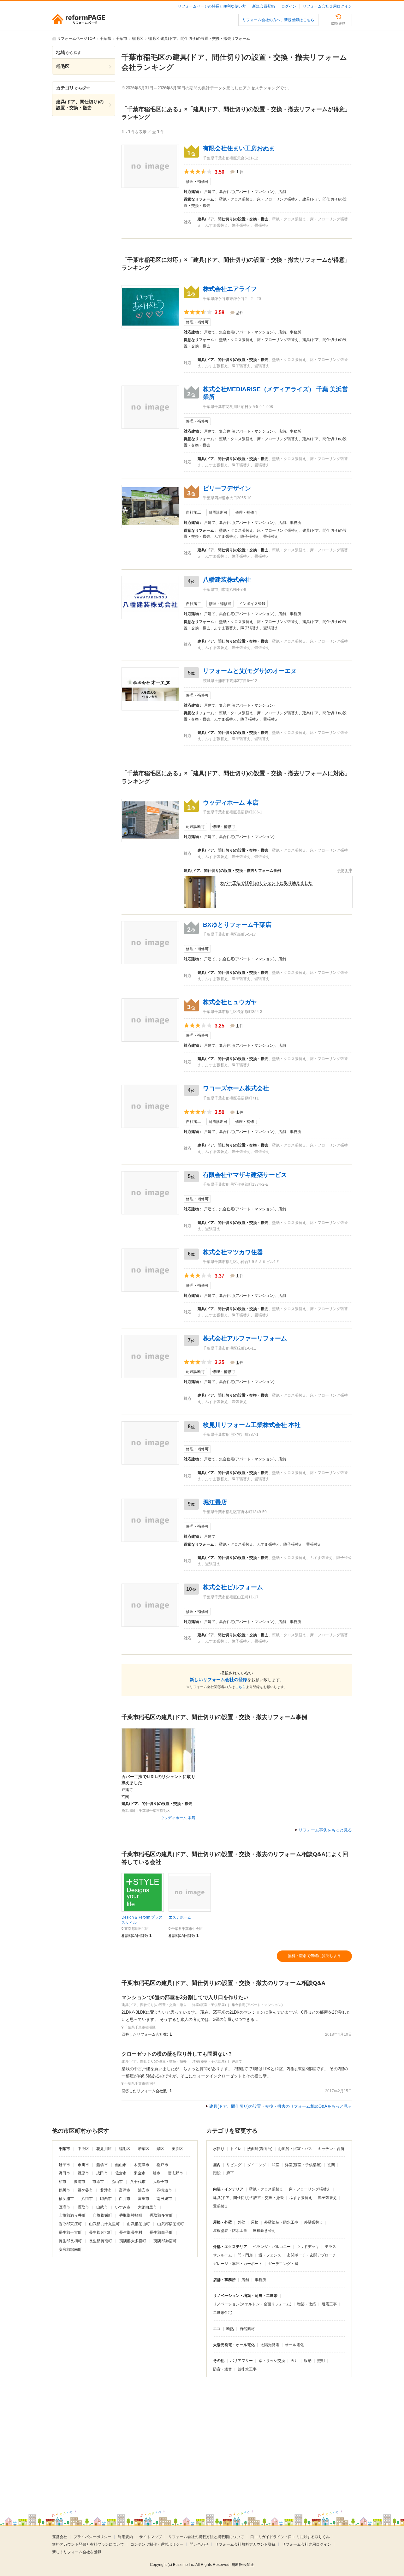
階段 (217, 2173)
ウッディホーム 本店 (178, 1818)
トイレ (236, 2149)
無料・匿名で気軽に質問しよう (314, 1956)
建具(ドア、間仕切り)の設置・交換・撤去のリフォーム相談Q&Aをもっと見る (281, 2106)
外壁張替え (313, 2222)
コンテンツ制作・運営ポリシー (157, 2544)
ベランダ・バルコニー (272, 2247)
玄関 (331, 2165)
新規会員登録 (264, 6)
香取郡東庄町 (70, 2224)
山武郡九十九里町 (104, 2224)
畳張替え (221, 2206)
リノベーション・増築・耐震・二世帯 (245, 2296)
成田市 (102, 2173)
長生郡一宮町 (70, 2232)
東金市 (140, 2173)
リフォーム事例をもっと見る (325, 1830)
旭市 (157, 2173)
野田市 (64, 2173)
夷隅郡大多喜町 (133, 2241)
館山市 (121, 2165)
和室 (276, 2165)
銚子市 (64, 2165)
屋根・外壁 (223, 2222)
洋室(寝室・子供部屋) (303, 2165)
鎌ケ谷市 (85, 2190)
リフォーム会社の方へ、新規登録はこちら (278, 20)
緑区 (160, 2149)
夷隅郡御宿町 (165, 2241)
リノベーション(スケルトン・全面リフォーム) (252, 2304)
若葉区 (144, 2149)
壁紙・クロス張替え (266, 2189)
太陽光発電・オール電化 (234, 2345)
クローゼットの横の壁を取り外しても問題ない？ (177, 2054)
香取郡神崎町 (131, 2215)
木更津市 (142, 2165)
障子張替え (327, 2198)
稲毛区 (125, 2149)
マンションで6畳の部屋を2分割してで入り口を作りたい (185, 1997)
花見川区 (104, 2149)
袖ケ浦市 (66, 2199)
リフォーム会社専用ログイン (327, 6)
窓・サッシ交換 (272, 2361)
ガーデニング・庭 (283, 2264)
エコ (217, 2329)
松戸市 (162, 2165)
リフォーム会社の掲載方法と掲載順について (206, 2537)
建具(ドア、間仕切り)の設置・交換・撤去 (248, 2198)
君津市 (106, 2190)
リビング (234, 2165)
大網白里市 (148, 2207)
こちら (240, 1687)
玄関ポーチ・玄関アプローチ (312, 2255)
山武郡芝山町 (138, 2224)
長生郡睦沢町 (101, 2232)
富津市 (125, 2190)
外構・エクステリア (230, 2247)
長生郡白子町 (161, 2232)
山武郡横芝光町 (171, 2224)
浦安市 (144, 2190)
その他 (219, 2361)
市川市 (83, 2165)
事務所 (260, 2280)
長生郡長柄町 (70, 2241)
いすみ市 (123, 2207)
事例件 (345, 870)
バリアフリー (241, 2361)
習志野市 (176, 2173)
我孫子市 (160, 2182)
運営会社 (60, 2537)
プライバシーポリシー (92, 2537)
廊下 (230, 2173)
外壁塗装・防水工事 (281, 2222)
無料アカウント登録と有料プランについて (88, 2544)
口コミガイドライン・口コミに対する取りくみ (290, 2537)
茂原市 (83, 2173)
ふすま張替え (301, 2198)
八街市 (87, 2199)
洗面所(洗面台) (260, 2149)
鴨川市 (64, 2190)
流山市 (117, 2182)
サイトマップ (151, 2537)
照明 (321, 2361)
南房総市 (164, 2199)
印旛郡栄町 (102, 2215)
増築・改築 (306, 2304)
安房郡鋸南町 (70, 2250)
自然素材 (247, 2329)
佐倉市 (121, 2173)
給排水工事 (247, 2369)
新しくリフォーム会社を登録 (77, 2552)
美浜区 (177, 2149)
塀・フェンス (270, 2255)
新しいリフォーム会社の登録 (218, 1680)
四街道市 (164, 2190)
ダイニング (257, 2165)
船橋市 (102, 2165)
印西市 (106, 2199)
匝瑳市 (64, 2207)
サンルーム (223, 2255)
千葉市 (64, 2149)
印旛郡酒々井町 (72, 2215)
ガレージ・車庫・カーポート (238, 2264)
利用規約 (125, 2537)
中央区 (83, 2149)
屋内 (217, 2165)
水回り (219, 2149)
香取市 (83, 2207)
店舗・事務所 (224, 2280)
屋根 (255, 2222)
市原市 (98, 2182)
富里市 (144, 2199)
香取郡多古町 (161, 2215)
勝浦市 (79, 2182)
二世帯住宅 (223, 2313)
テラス (330, 2247)
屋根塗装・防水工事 (230, 2231)
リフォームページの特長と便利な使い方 (212, 6)
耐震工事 (329, 2304)
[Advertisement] (148, 2439)
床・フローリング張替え (310, 2189)
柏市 (62, 2182)
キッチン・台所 (331, 2149)
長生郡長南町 (101, 2241)
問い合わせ (199, 2544)
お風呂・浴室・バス (295, 2149)
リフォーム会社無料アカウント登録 (245, 2544)
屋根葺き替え (264, 2231)
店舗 (245, 2280)
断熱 (230, 2329)
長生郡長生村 (131, 2232)
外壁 (241, 2222)
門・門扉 (245, 2255)
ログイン (289, 6)
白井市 (125, 2199)
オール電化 (294, 2345)
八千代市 (138, 2182)
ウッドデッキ (308, 2247)
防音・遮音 (223, 2369)
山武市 (102, 2207)
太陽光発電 (270, 2345)
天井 (294, 2361)
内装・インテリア (228, 2189)
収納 (308, 2361)
